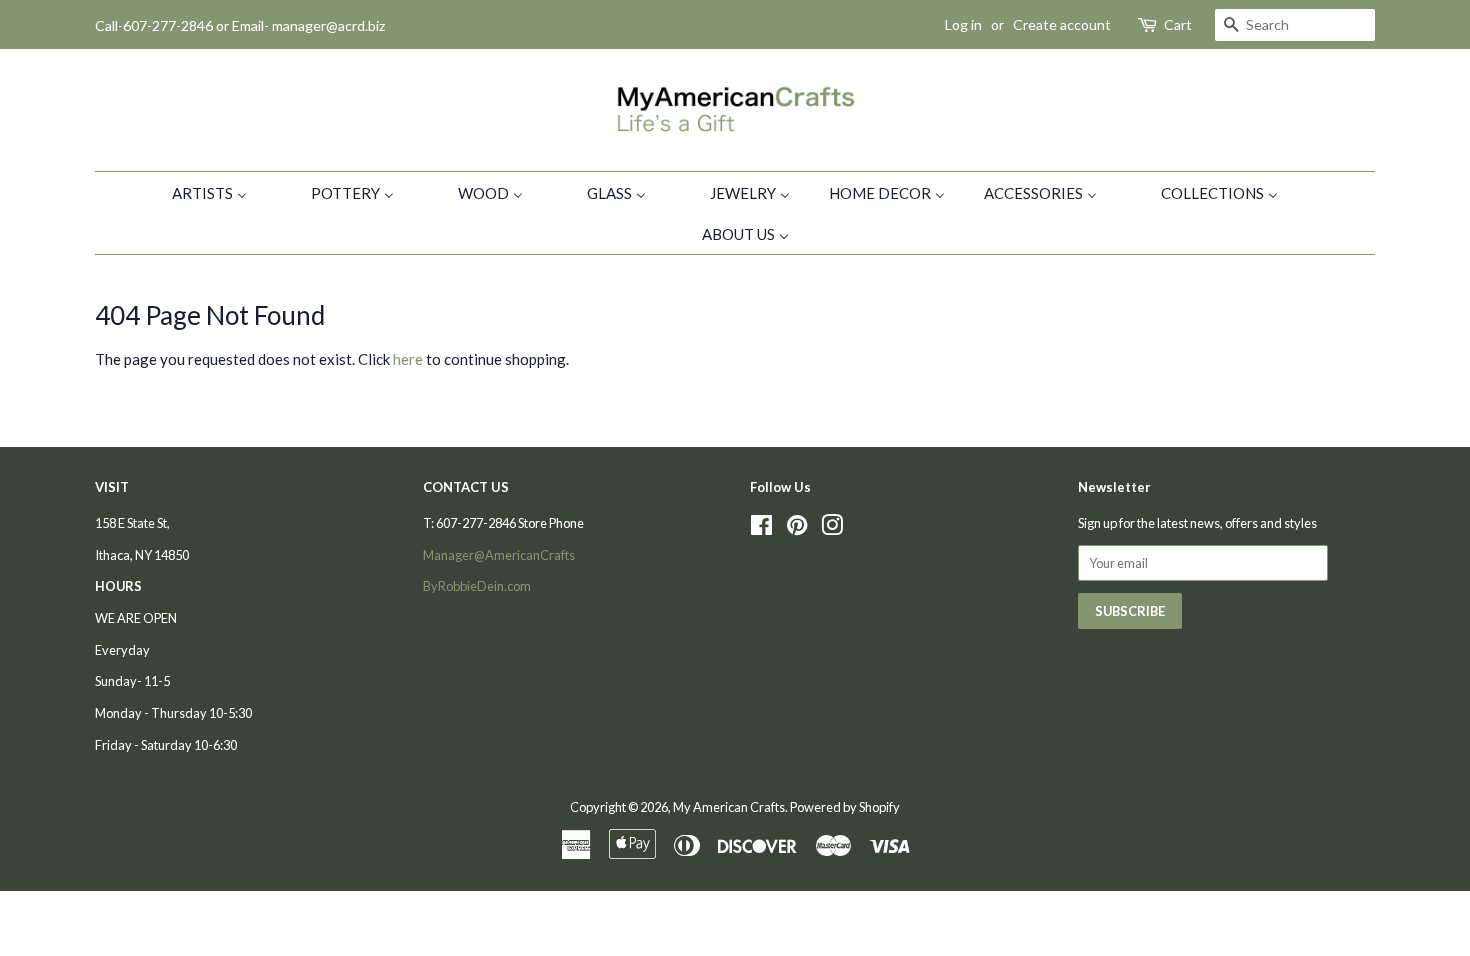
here (408, 359)
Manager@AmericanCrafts (499, 555)
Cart (1178, 24)
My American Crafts (729, 807)
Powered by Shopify (845, 807)
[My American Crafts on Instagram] (832, 529)
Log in (963, 24)
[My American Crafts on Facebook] (761, 529)
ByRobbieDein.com (477, 586)
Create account (1062, 24)
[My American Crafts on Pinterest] (797, 529)
